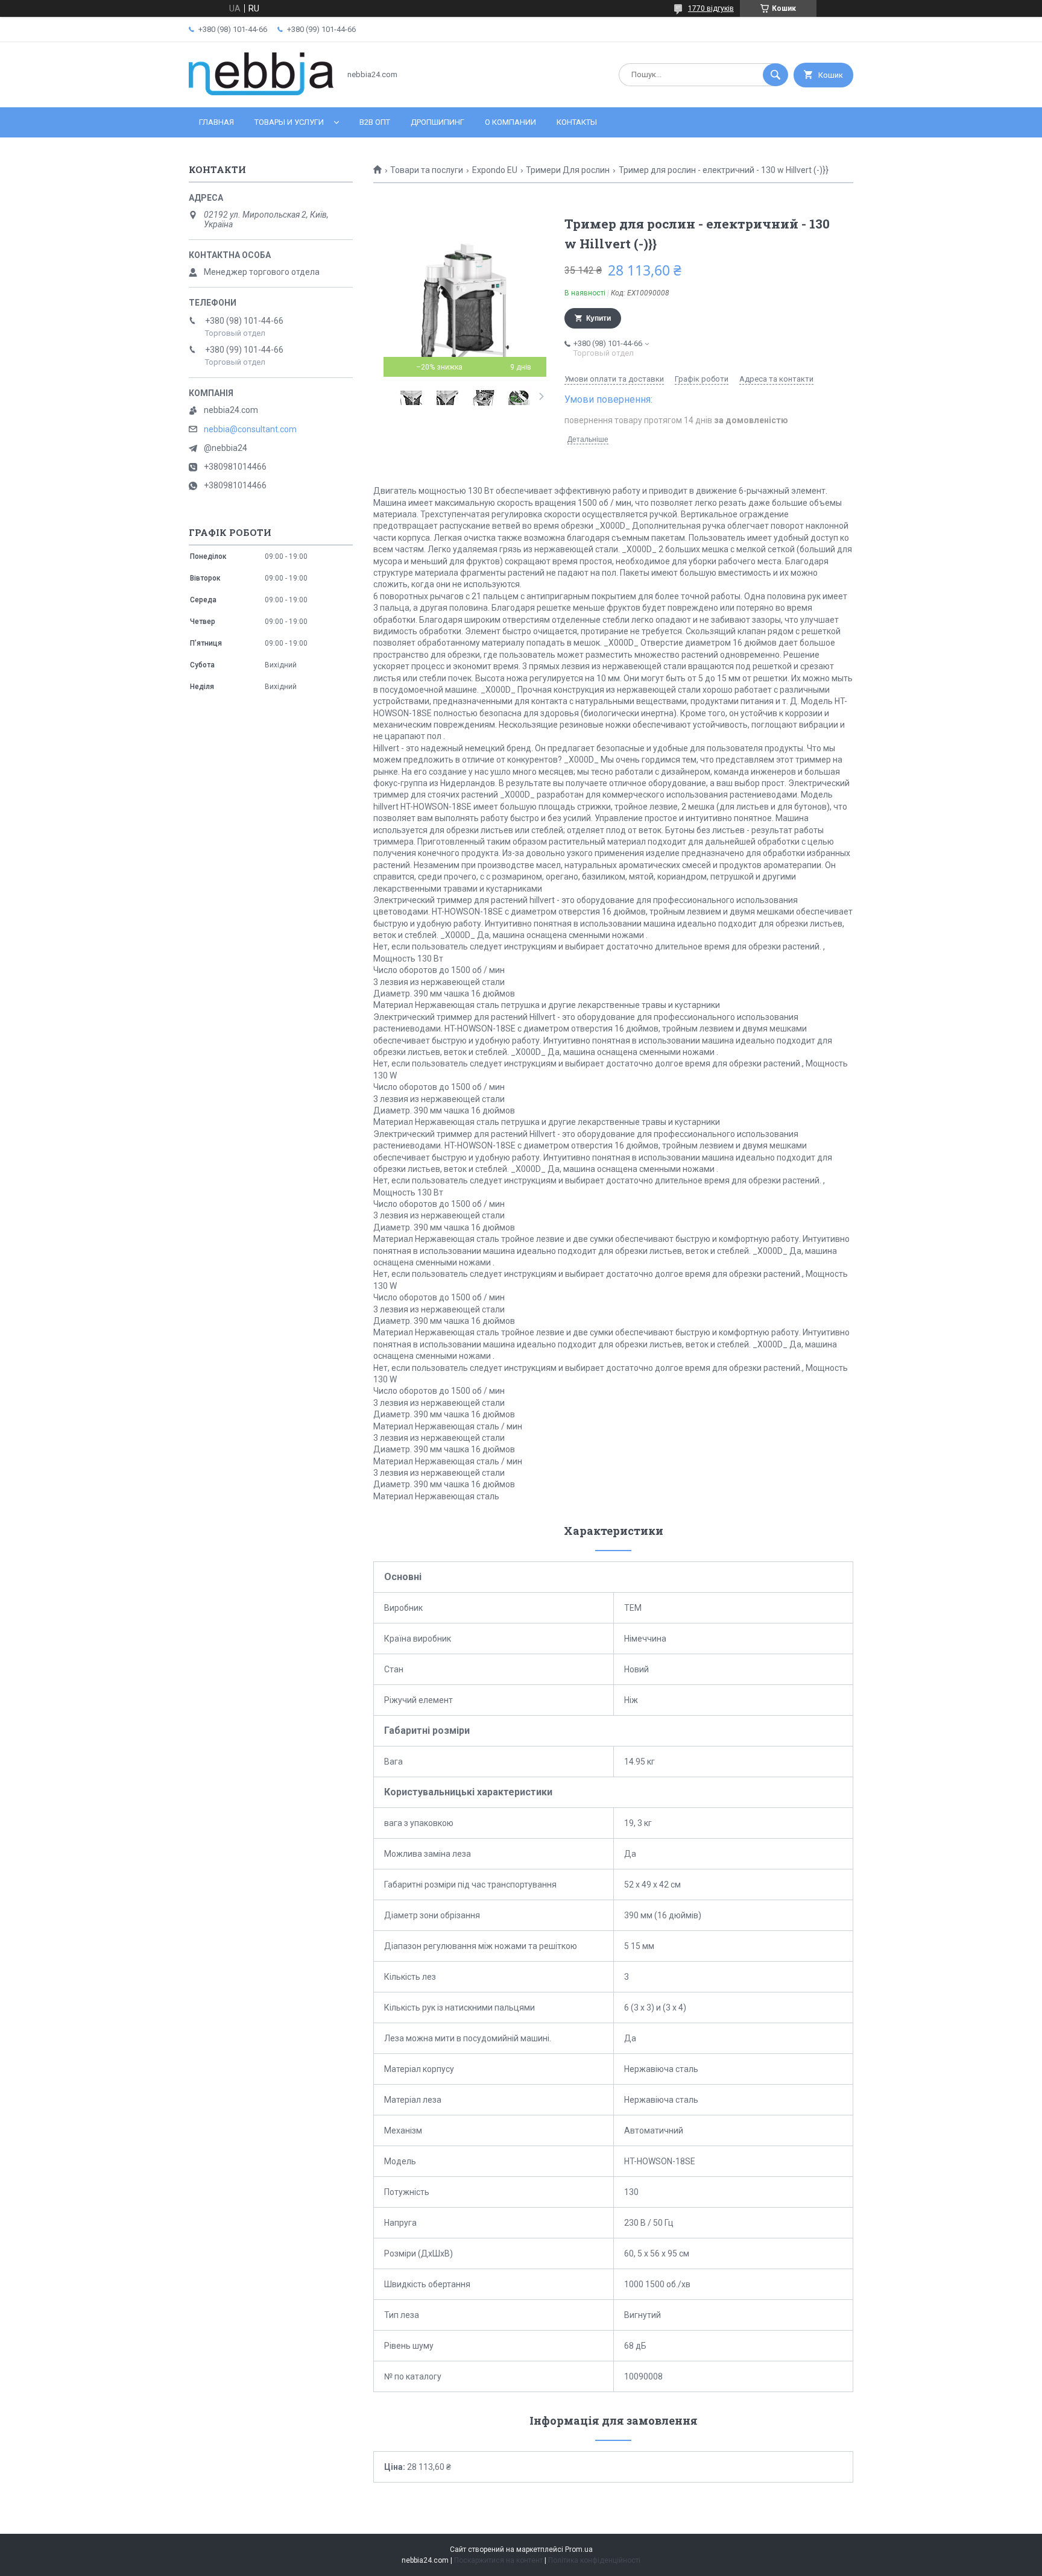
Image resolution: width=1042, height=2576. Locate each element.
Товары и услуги (289, 122)
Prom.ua (579, 2549)
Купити (598, 318)
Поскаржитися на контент (498, 2560)
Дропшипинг (437, 122)
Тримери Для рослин (568, 170)
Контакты (577, 122)
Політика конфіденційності (594, 2560)
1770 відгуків (711, 8)
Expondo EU (495, 170)
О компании (510, 122)
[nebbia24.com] (261, 92)
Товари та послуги (427, 170)
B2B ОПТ (375, 122)
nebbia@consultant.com (250, 429)
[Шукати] (775, 75)
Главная (216, 122)
